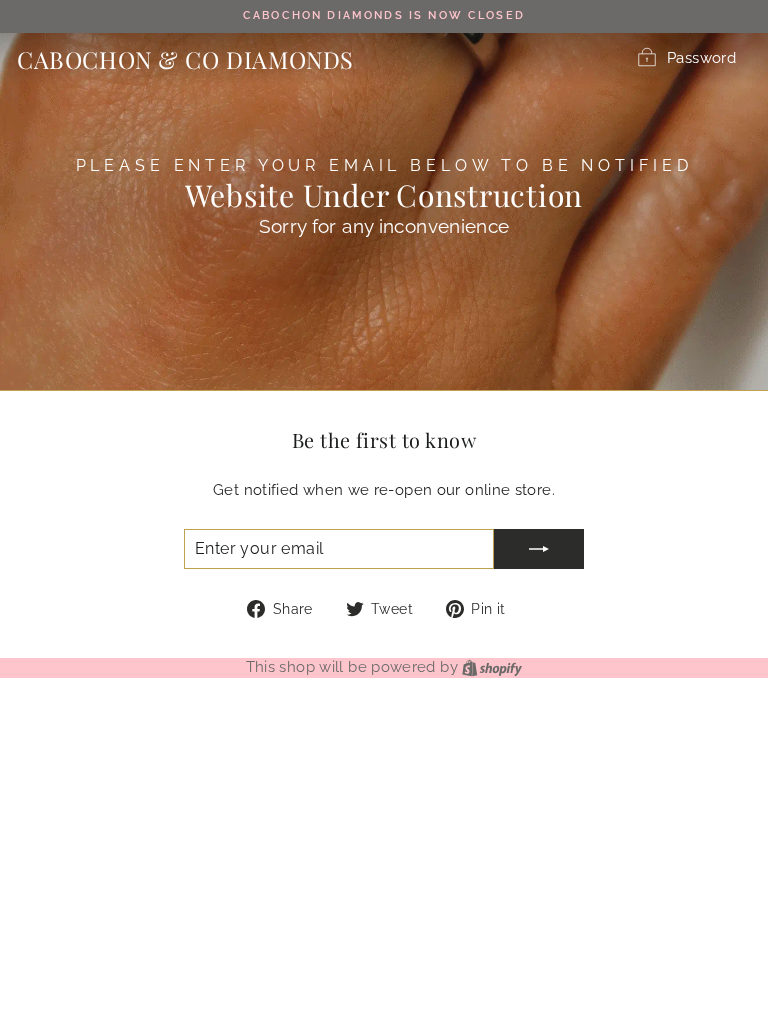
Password (701, 57)
